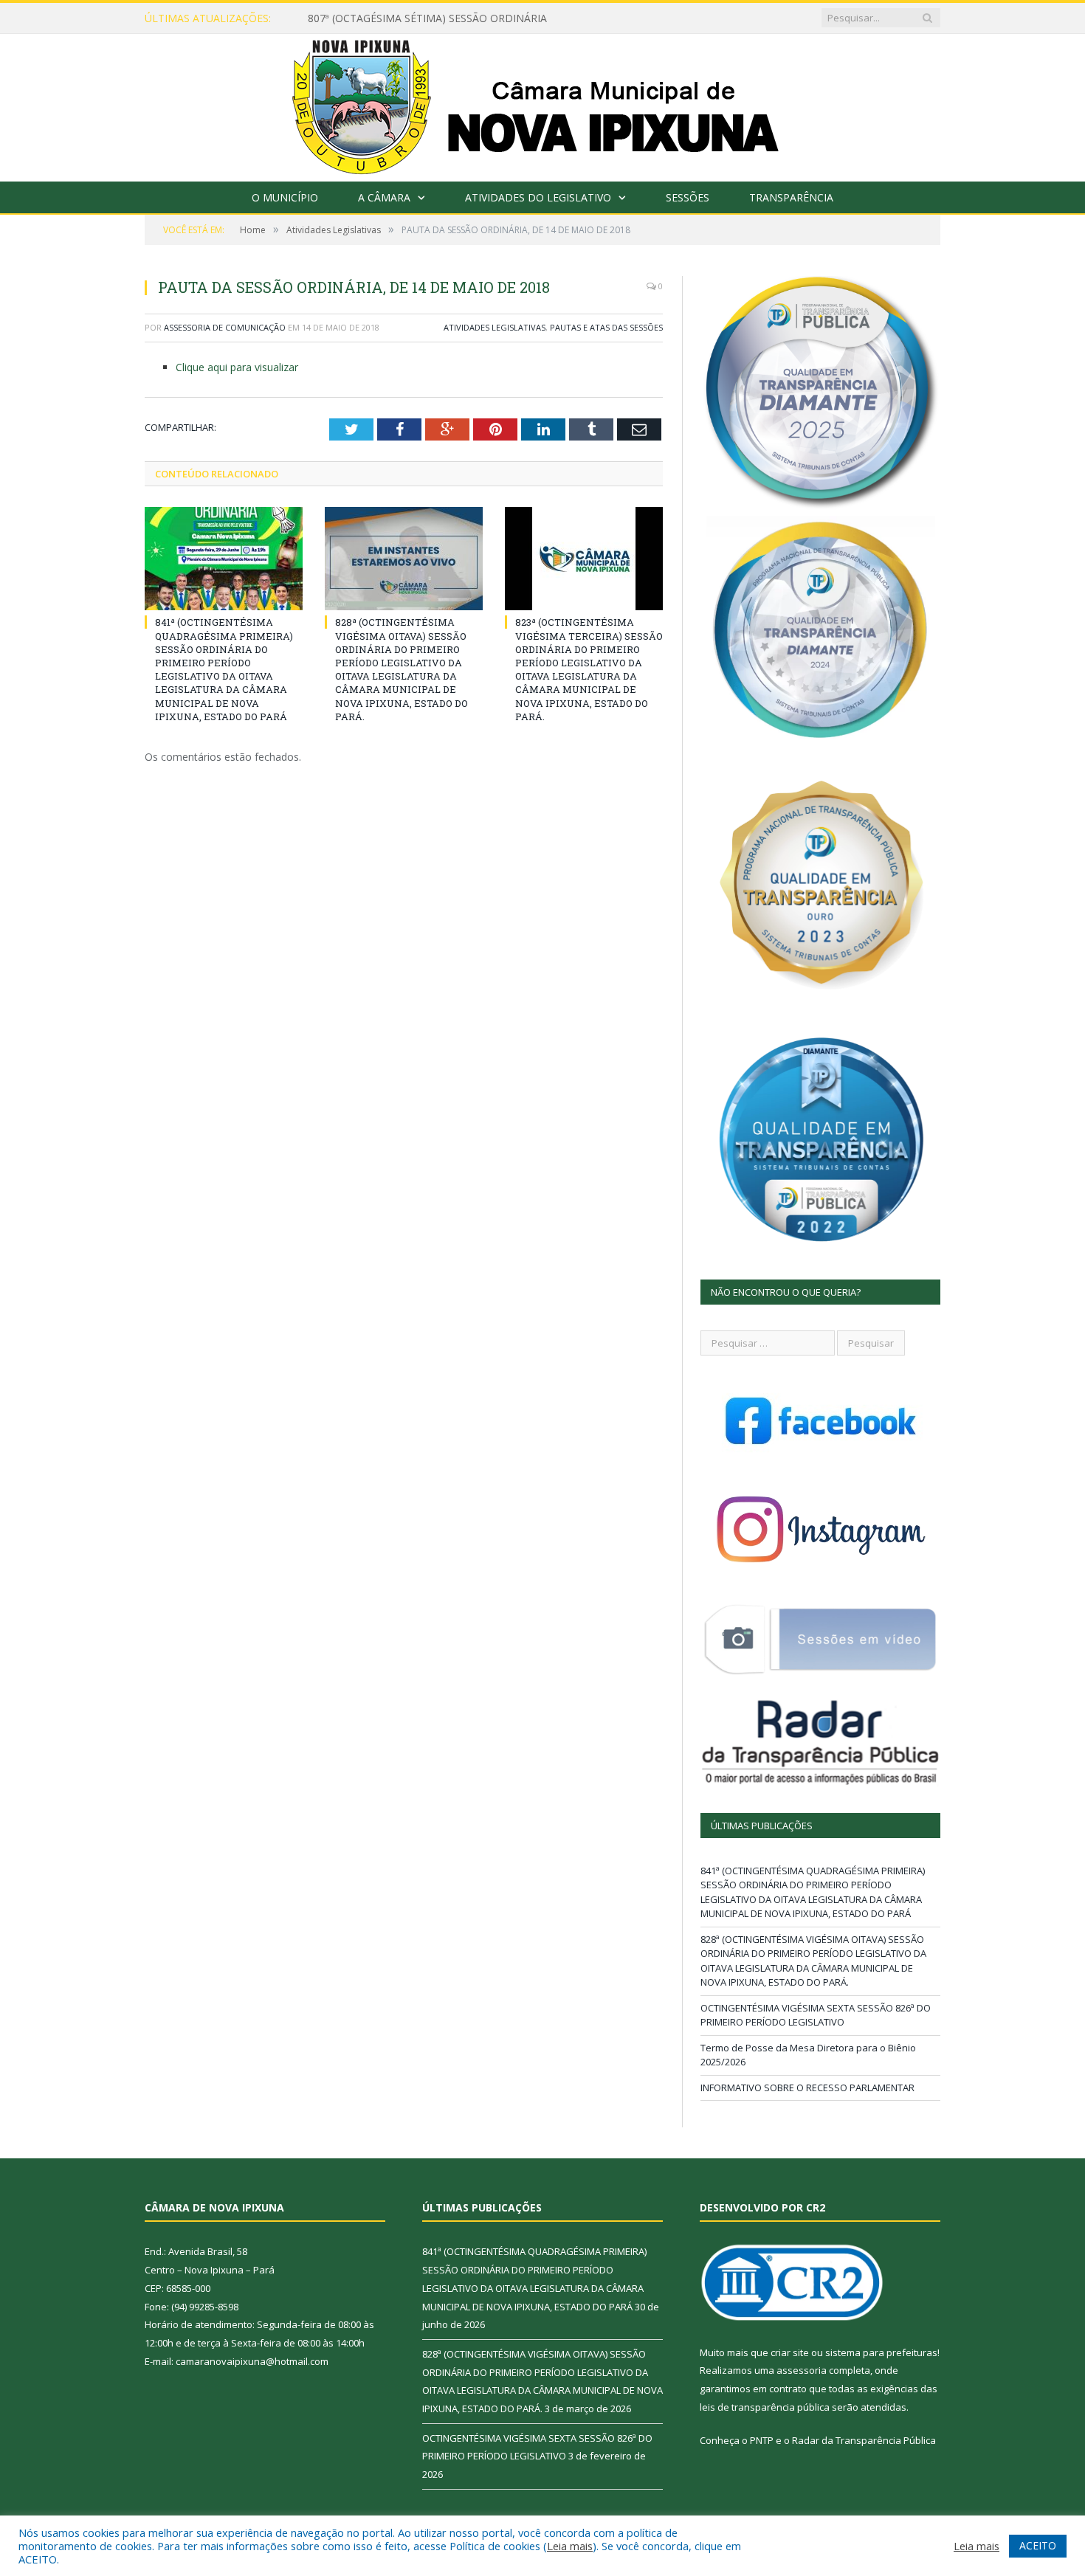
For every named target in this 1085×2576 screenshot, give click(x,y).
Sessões (688, 197)
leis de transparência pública (765, 2407)
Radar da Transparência (847, 2440)
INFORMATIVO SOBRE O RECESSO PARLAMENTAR (807, 2088)
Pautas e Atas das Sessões (606, 327)
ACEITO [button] (1038, 2545)
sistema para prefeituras (881, 2352)
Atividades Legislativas (495, 327)
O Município (285, 197)
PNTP (762, 2440)
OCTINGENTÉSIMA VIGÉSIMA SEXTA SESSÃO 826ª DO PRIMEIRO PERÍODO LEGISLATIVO (816, 2015)
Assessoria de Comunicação (225, 327)
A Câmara (384, 197)
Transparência (791, 197)
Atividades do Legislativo (538, 197)
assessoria (802, 2370)
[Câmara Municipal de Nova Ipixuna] (543, 104)
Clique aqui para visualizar (237, 367)
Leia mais (570, 2546)
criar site (790, 2352)
